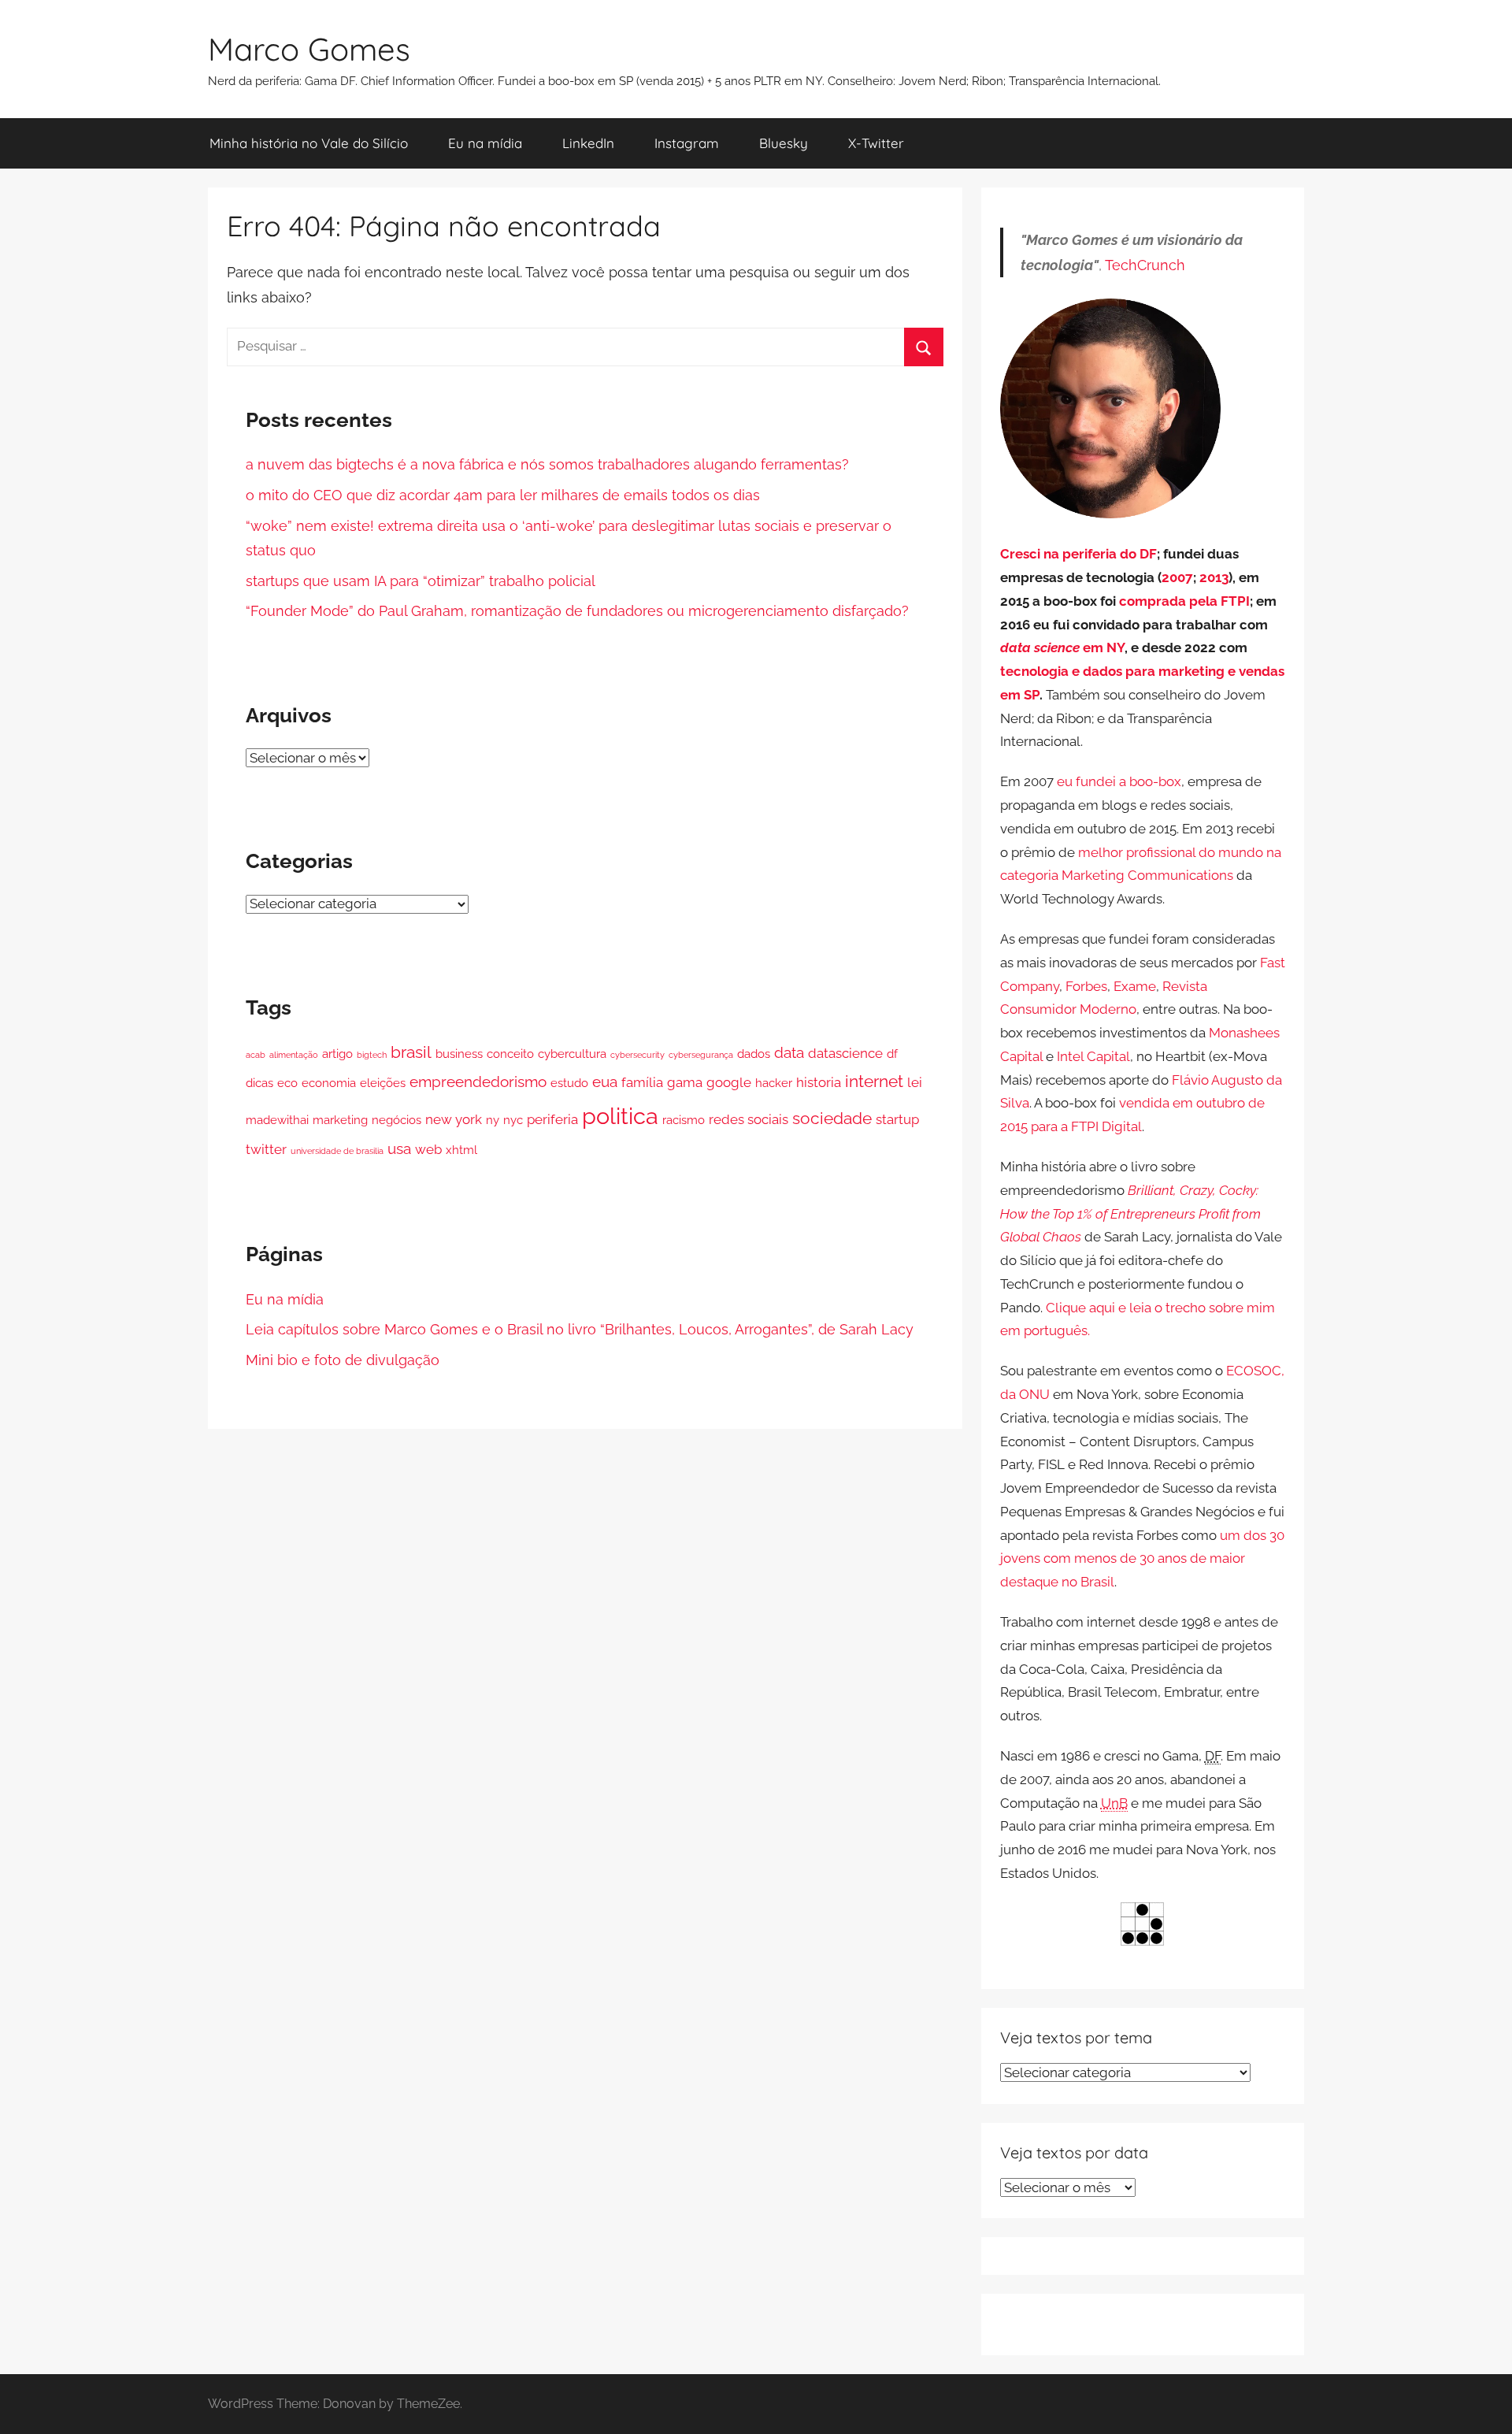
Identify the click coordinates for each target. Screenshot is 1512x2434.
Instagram (687, 143)
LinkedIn (588, 143)
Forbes (1086, 986)
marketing (340, 1120)
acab (256, 1055)
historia (819, 1082)
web (428, 1149)
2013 (1214, 577)
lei (915, 1082)
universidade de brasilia (337, 1151)
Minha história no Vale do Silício (309, 143)
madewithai (277, 1120)
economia (329, 1083)
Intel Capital (1093, 1056)
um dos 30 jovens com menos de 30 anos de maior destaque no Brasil (1142, 1559)
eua (605, 1082)
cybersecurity (637, 1055)
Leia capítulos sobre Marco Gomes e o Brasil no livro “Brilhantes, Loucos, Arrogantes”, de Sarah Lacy (580, 1329)
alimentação (294, 1055)
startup (897, 1119)
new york (454, 1119)
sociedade (832, 1118)
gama (685, 1082)
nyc (513, 1120)
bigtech (372, 1055)
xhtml (461, 1150)
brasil (411, 1052)
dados (754, 1054)
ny (493, 1120)
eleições (383, 1083)
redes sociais (749, 1119)
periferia (552, 1119)
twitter (266, 1149)
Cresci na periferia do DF (1078, 554)
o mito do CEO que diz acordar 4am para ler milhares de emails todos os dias (503, 495)
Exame (1135, 986)
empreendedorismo (478, 1082)
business (459, 1054)
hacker (774, 1083)
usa (399, 1149)
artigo (337, 1054)
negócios (397, 1120)
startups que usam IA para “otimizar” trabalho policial (421, 581)
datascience (845, 1053)
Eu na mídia (485, 143)
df (892, 1054)
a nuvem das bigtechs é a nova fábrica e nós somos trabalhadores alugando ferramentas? (547, 464)
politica (620, 1116)
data (789, 1053)
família (642, 1082)
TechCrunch (1145, 265)
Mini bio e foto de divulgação (343, 1360)
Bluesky (784, 143)
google (729, 1082)
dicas (259, 1083)
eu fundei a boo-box (1119, 781)
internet (874, 1081)
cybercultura (572, 1054)
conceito (510, 1054)
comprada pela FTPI (1184, 601)
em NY (1062, 647)
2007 (1177, 577)
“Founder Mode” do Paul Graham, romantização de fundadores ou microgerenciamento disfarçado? (577, 611)
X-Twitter (876, 143)
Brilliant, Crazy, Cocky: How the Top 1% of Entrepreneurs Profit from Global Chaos (1130, 1214)
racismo (684, 1120)
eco (287, 1083)
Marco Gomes (309, 49)
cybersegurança (701, 1055)
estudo (569, 1083)
